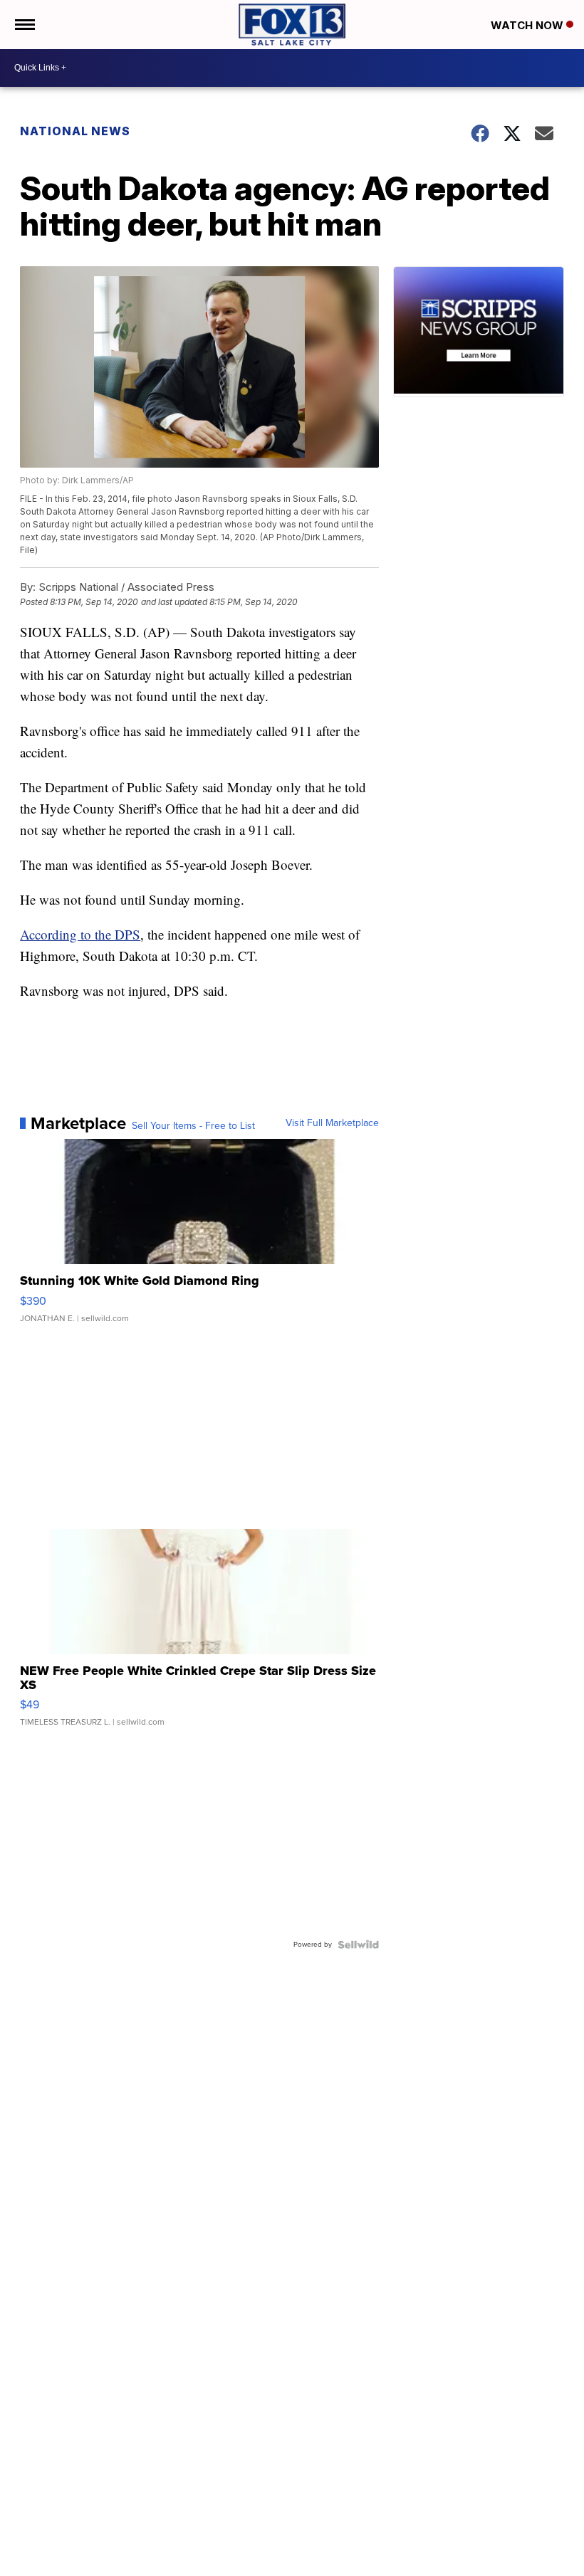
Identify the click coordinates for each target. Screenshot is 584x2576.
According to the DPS (80, 934)
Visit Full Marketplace (332, 1123)
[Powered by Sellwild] (358, 1945)
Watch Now (528, 25)
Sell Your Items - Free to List (193, 1126)
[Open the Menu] (24, 25)
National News (75, 131)
